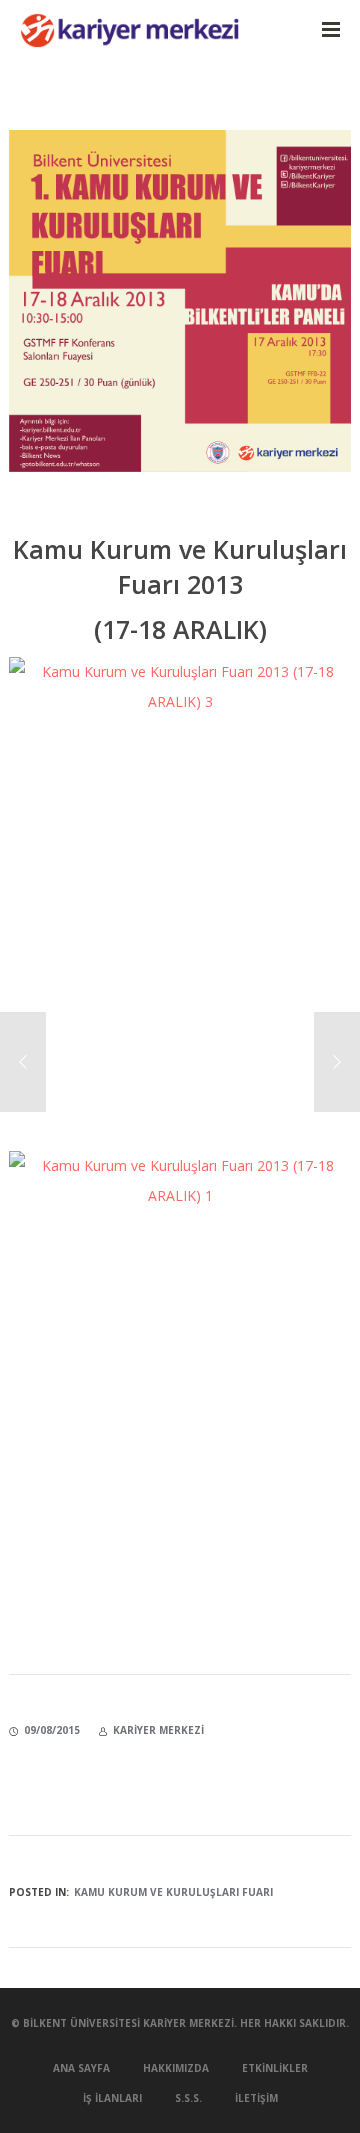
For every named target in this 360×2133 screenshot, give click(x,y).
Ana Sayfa (81, 2068)
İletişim (256, 2098)
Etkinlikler (275, 2068)
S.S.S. (188, 2098)
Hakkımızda (176, 2068)
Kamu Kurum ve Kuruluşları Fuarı (173, 1892)
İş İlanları (112, 2098)
